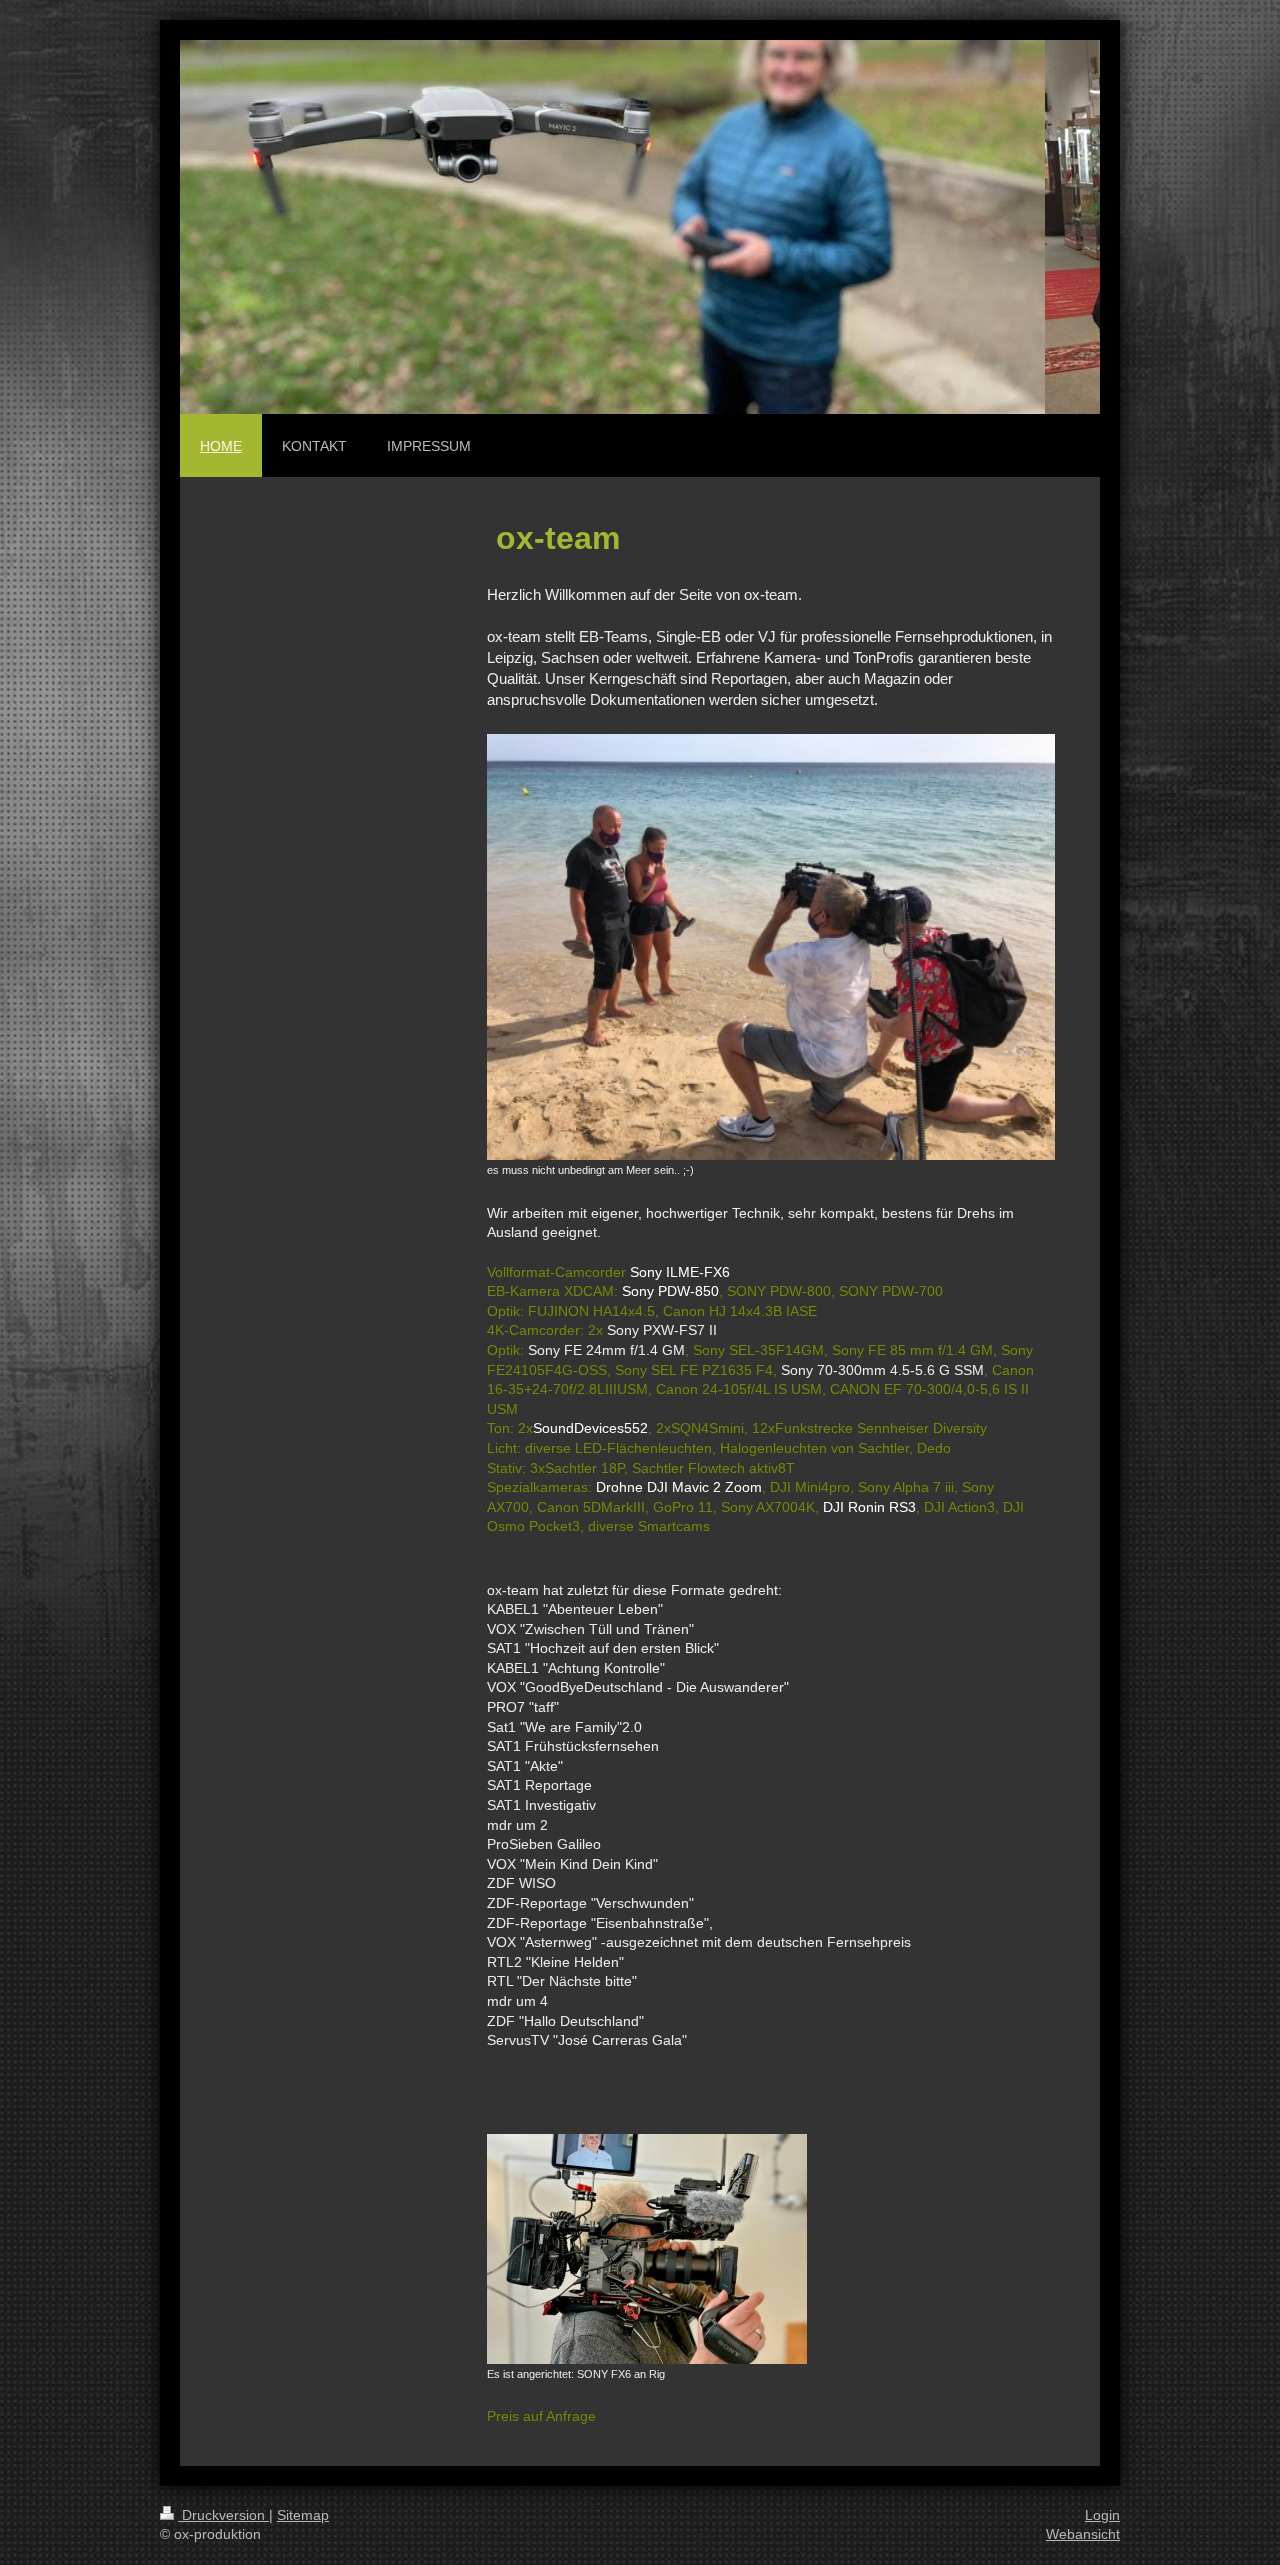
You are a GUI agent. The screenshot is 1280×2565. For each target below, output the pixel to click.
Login (1102, 2515)
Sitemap (303, 2515)
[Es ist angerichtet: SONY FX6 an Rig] (647, 2249)
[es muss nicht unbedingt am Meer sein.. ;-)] (771, 947)
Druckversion (223, 2515)
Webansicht (1083, 2534)
